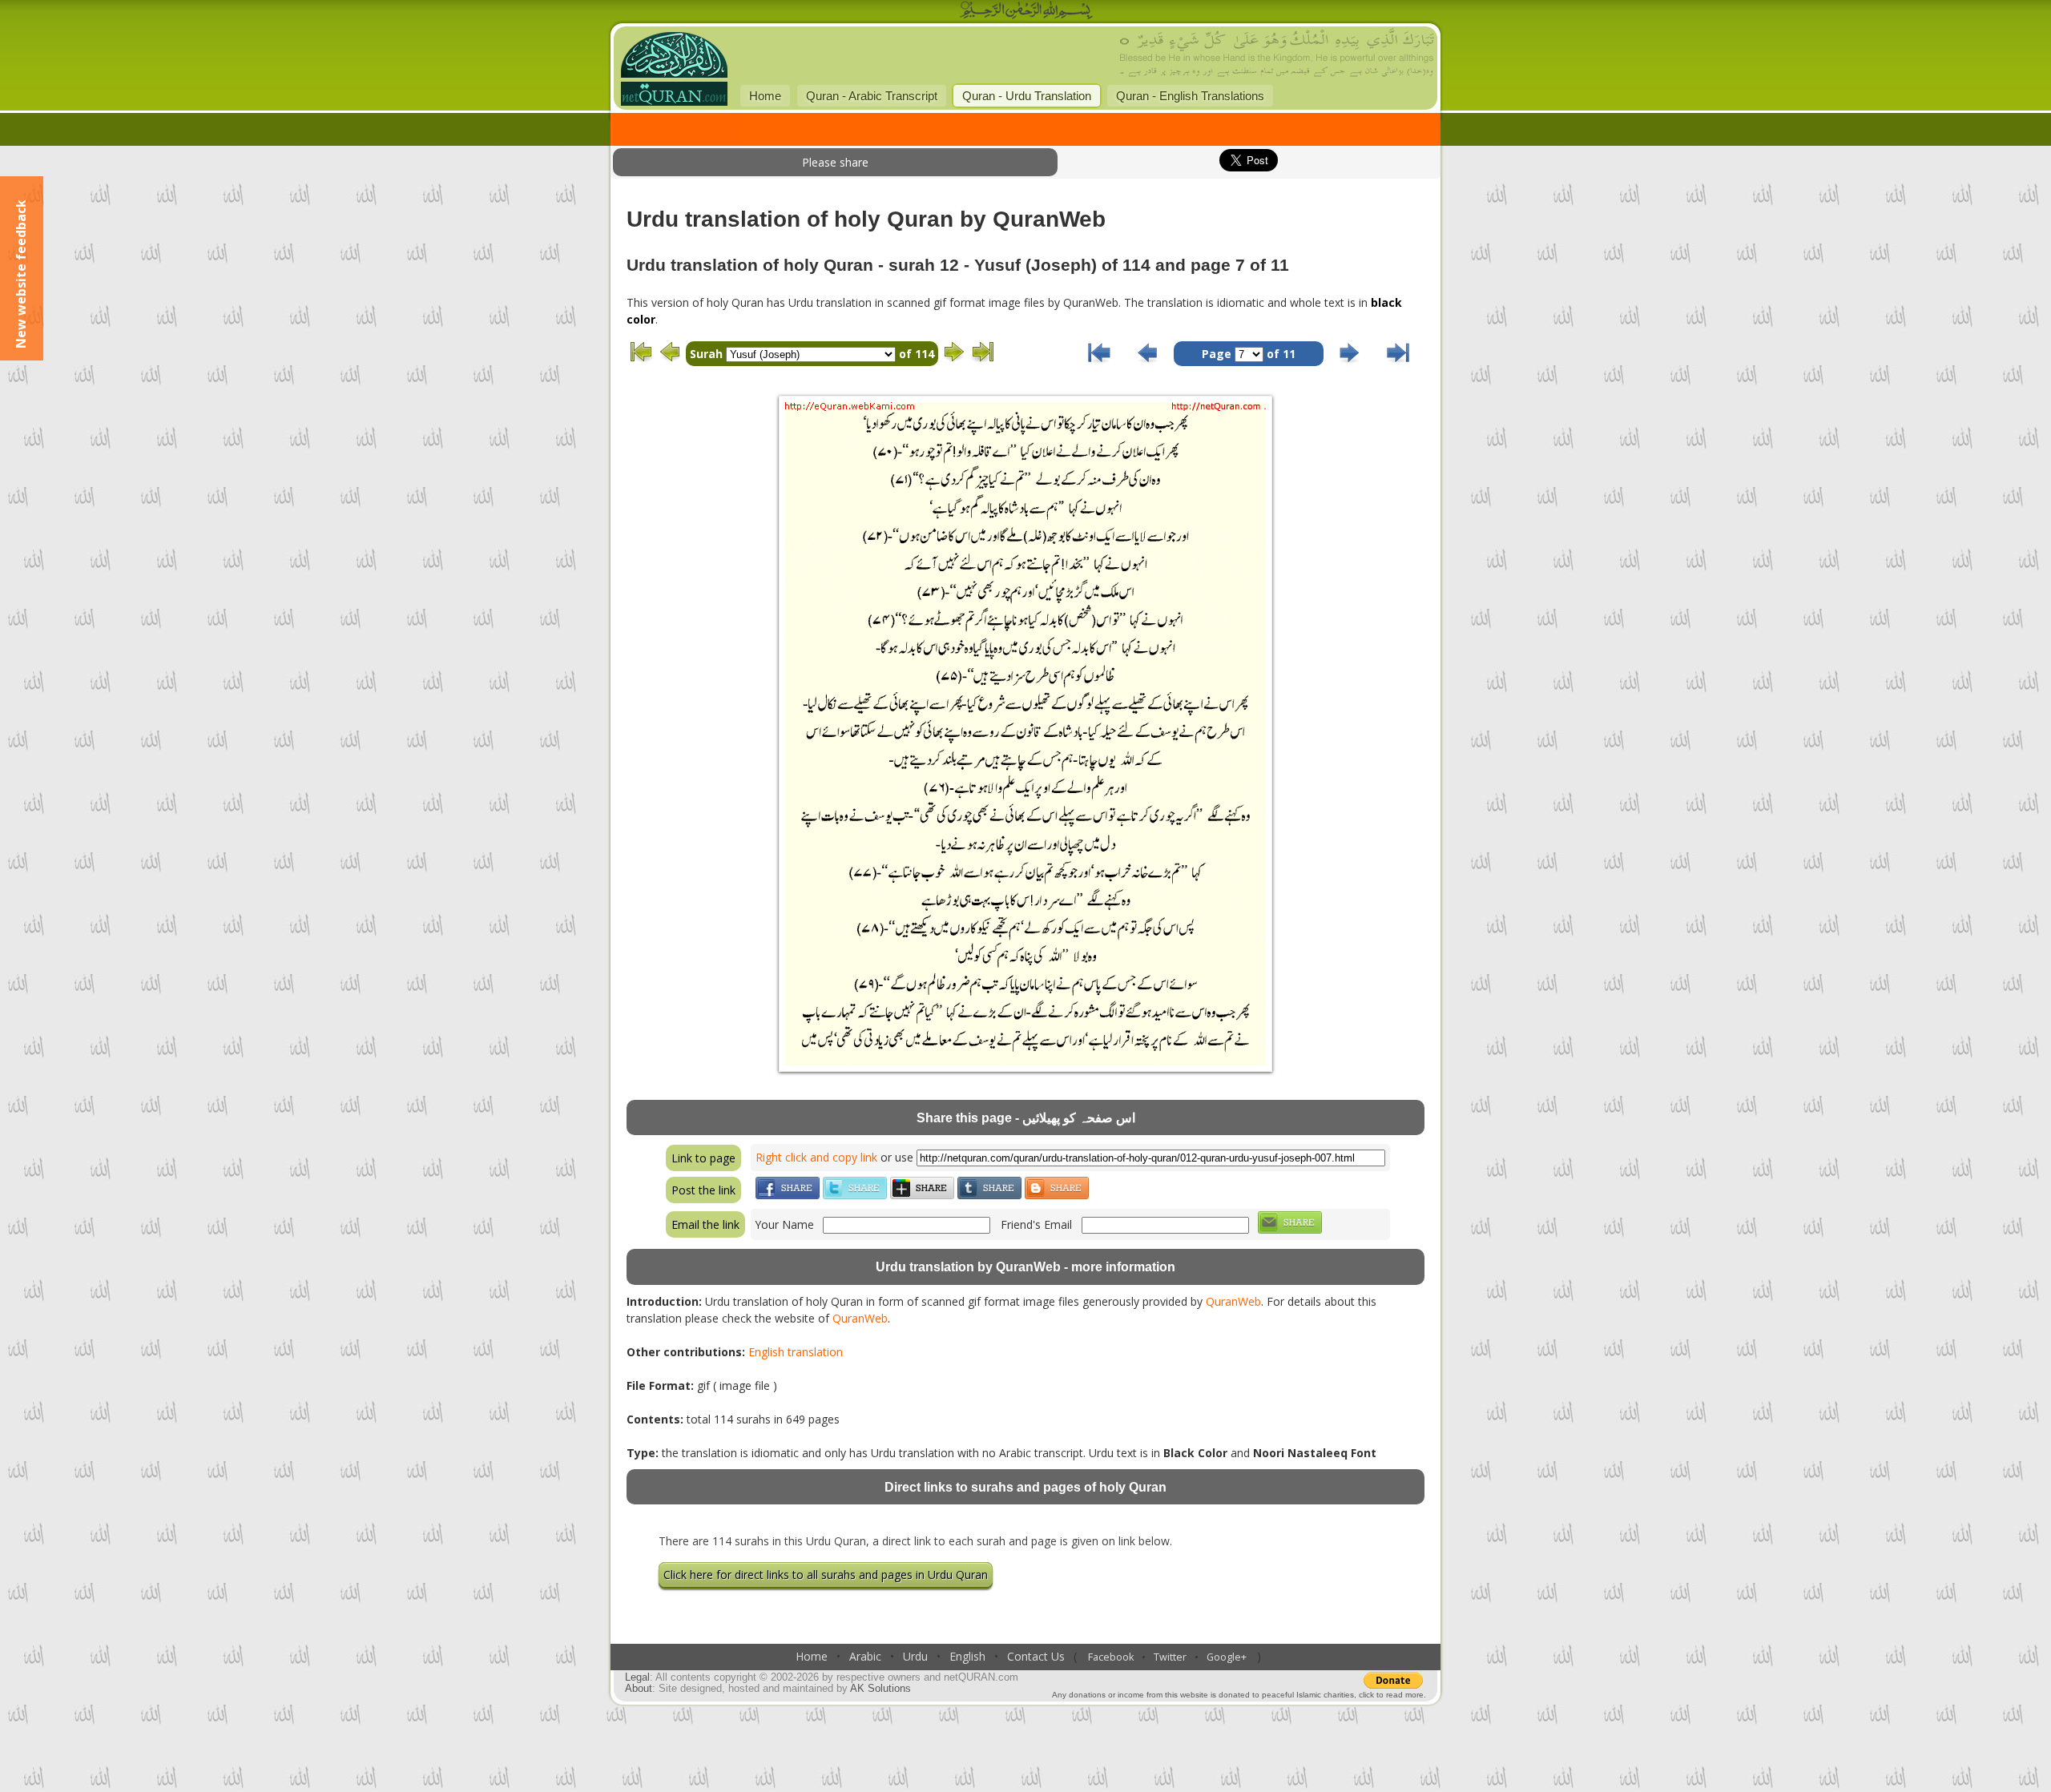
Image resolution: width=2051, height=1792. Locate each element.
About (639, 1689)
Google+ (1227, 1657)
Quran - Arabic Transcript (872, 96)
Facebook (1111, 1657)
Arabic (865, 1656)
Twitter (1170, 1657)
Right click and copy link (816, 1157)
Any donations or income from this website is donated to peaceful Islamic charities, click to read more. (1239, 1695)
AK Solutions (880, 1689)
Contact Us (1036, 1656)
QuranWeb (1233, 1301)
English (967, 1656)
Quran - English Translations (1190, 96)
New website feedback (21, 274)
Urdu (915, 1656)
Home (765, 96)
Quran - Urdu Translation (1027, 96)
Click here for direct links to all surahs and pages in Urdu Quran (826, 1575)
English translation (796, 1352)
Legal (637, 1677)
